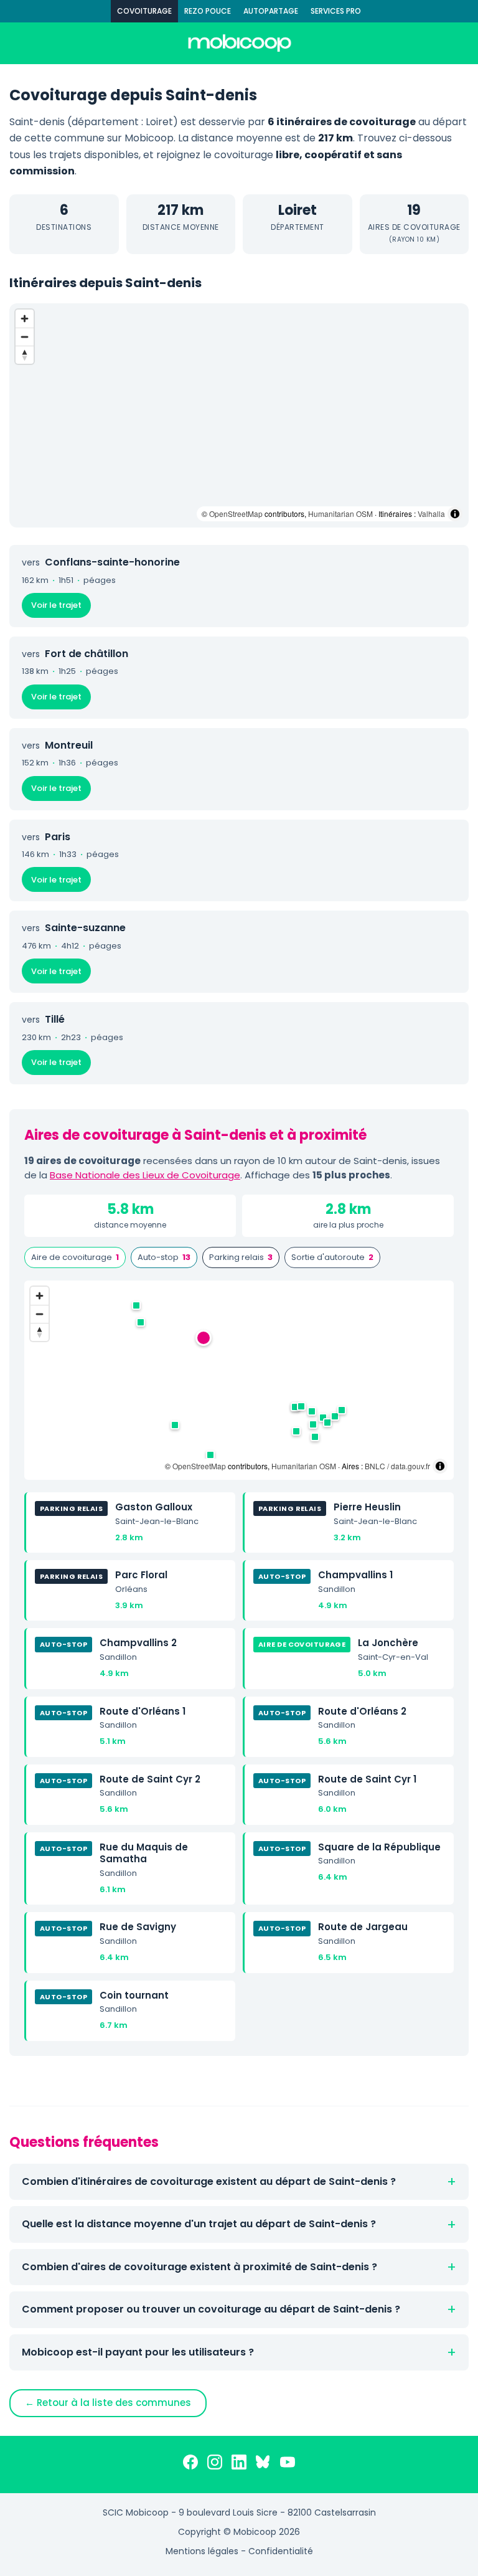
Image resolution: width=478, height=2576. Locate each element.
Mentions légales (202, 2551)
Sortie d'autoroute (332, 1257)
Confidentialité (281, 2551)
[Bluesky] (263, 2465)
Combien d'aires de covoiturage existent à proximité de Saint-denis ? (199, 2267)
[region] (239, 415)
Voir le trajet (56, 605)
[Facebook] (190, 2465)
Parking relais (241, 1257)
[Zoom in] (25, 319)
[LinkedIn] (239, 2465)
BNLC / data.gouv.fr (397, 1466)
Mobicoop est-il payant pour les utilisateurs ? (138, 2352)
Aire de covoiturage (75, 1257)
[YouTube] (288, 2465)
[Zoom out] (25, 337)
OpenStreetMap (236, 514)
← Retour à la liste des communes (108, 2403)
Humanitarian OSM (340, 514)
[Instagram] (215, 2465)
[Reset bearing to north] (25, 355)
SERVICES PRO (336, 11)
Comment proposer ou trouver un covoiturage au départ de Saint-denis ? (211, 2309)
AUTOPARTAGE (271, 11)
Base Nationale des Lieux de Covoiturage (145, 1175)
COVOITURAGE (144, 11)
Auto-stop (164, 1257)
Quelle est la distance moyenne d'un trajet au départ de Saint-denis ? (199, 2224)
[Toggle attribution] (455, 514)
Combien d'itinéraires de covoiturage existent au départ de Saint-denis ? (209, 2181)
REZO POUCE (208, 11)
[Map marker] (204, 1338)
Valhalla (431, 514)
